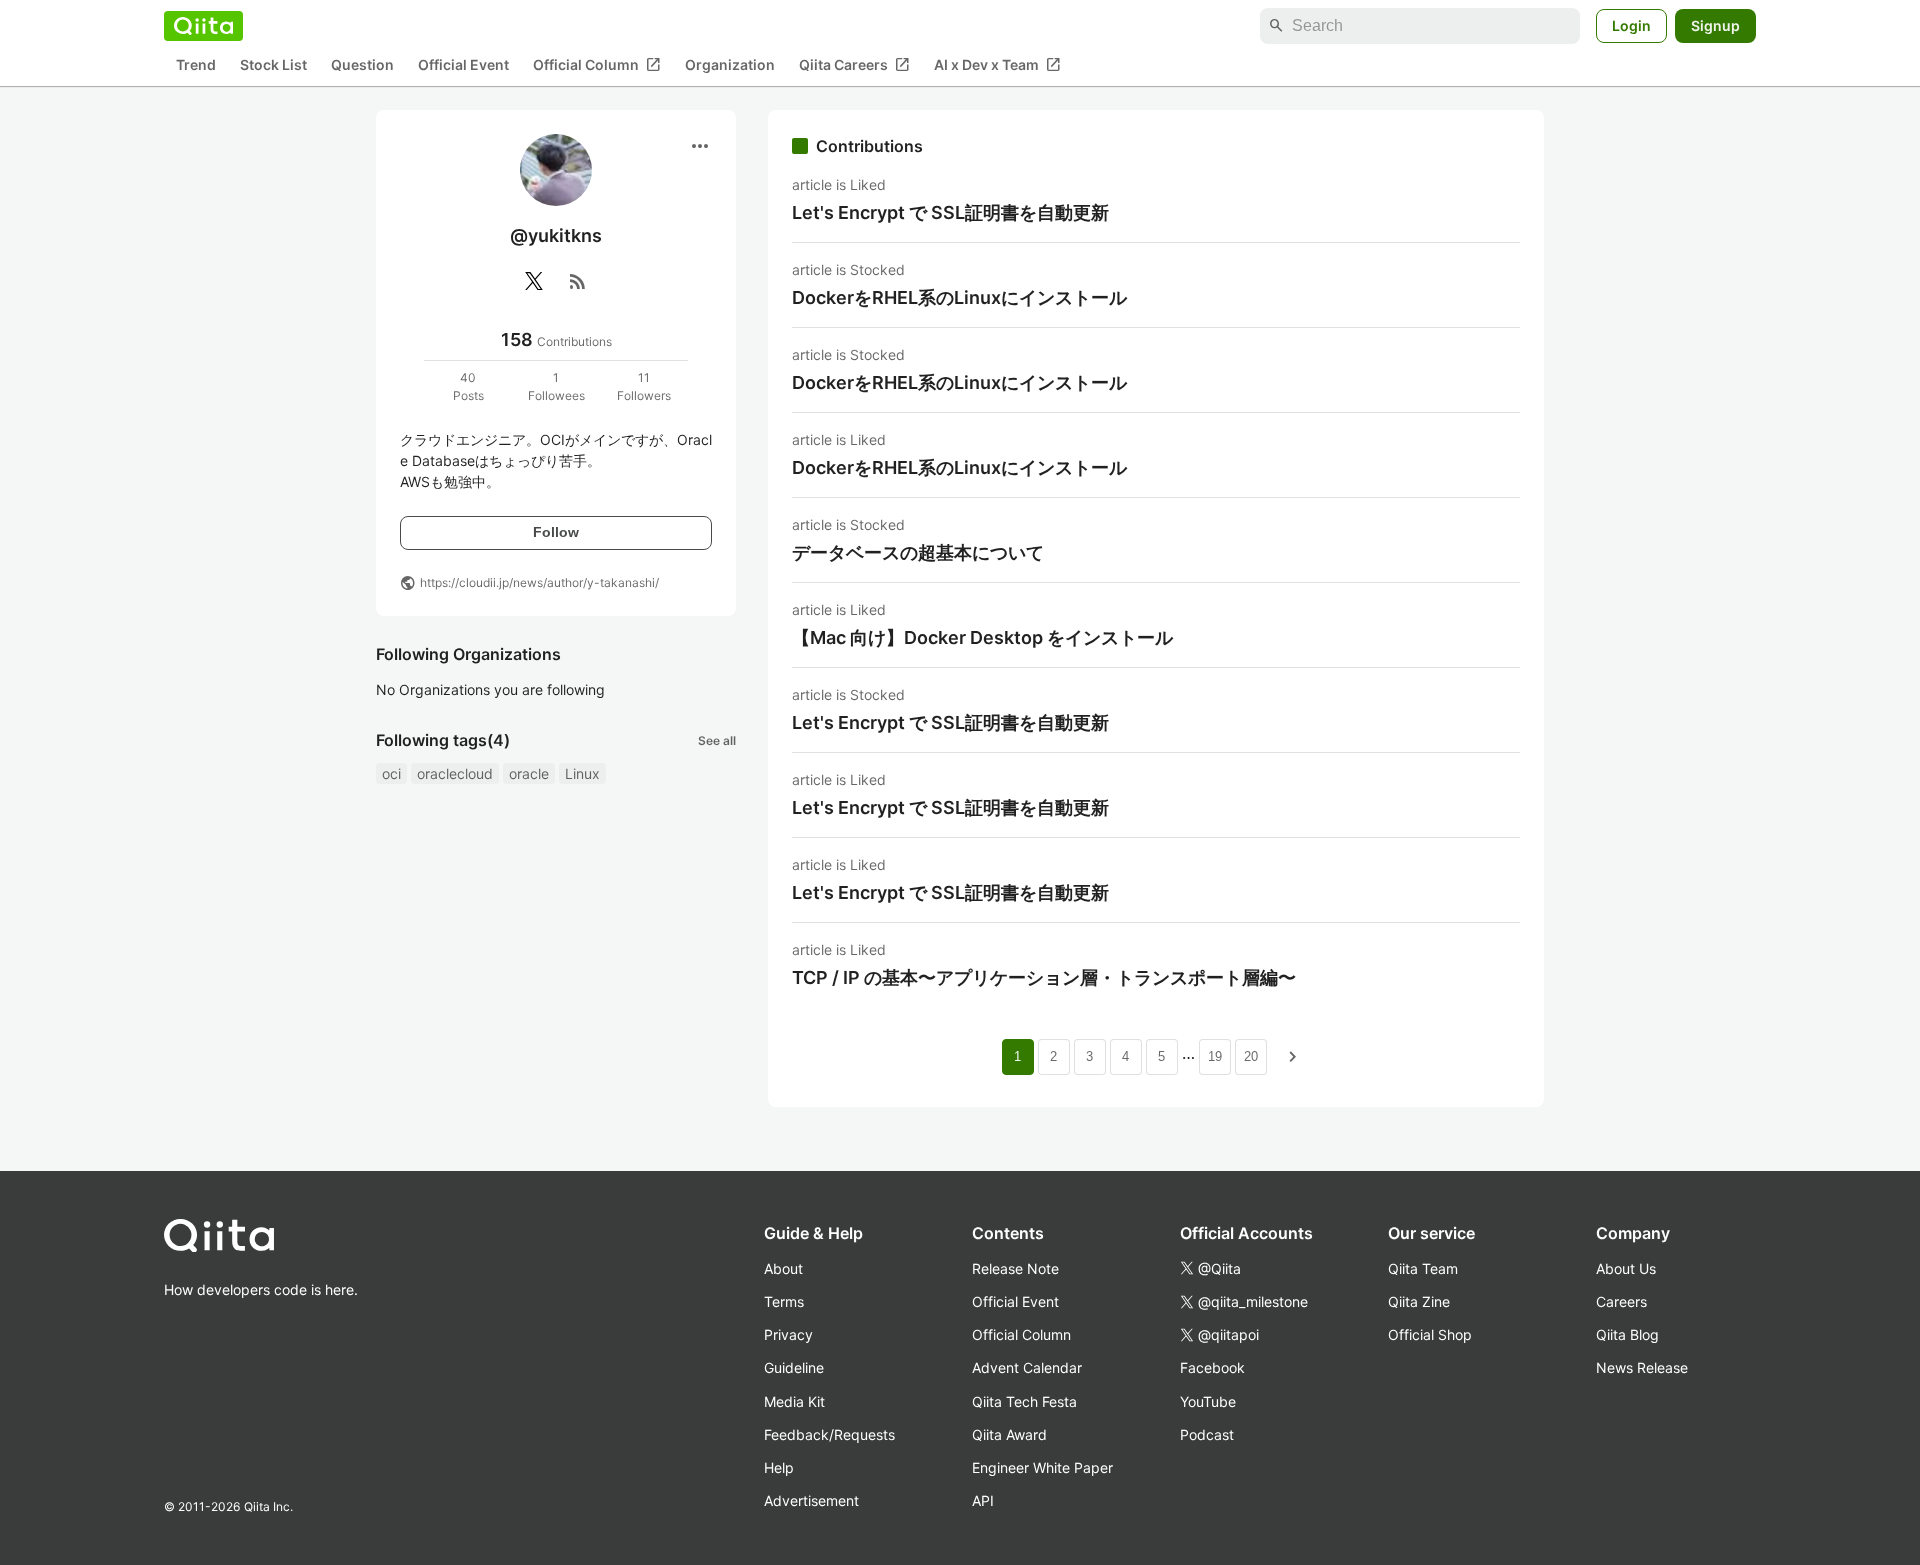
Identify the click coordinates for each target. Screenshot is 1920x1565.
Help (779, 1467)
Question (362, 65)
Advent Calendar (1027, 1367)
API (983, 1500)
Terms (784, 1301)
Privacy (788, 1334)
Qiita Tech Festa (1024, 1401)
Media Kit (794, 1401)
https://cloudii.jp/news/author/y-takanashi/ (539, 582)
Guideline (794, 1367)
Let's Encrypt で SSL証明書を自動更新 (950, 212)
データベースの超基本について (918, 552)
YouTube (1208, 1401)
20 (1251, 1056)
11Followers (644, 386)
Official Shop (1430, 1334)
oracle (529, 773)
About (783, 1268)
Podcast (1207, 1434)
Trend (196, 65)
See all (717, 740)
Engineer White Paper (1042, 1467)
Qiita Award (1009, 1434)
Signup (1715, 25)
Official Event (463, 65)
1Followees (556, 386)
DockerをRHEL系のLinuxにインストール (959, 297)
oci (391, 773)
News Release (1642, 1367)
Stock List (273, 65)
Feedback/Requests (829, 1434)
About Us (1626, 1268)
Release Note (1015, 1268)
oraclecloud (455, 773)
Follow (556, 532)
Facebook (1212, 1367)
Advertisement (811, 1500)
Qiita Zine (1419, 1301)
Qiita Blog (1627, 1334)
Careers (1621, 1301)
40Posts (468, 386)
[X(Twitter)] (534, 281)
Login (1631, 25)
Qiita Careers (854, 65)
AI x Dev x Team (997, 65)
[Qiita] (203, 26)
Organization (730, 65)
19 (1215, 1056)
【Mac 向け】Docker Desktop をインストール (982, 637)
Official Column (597, 65)
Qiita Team (1423, 1268)
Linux (582, 773)
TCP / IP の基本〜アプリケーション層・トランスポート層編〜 (1044, 977)
